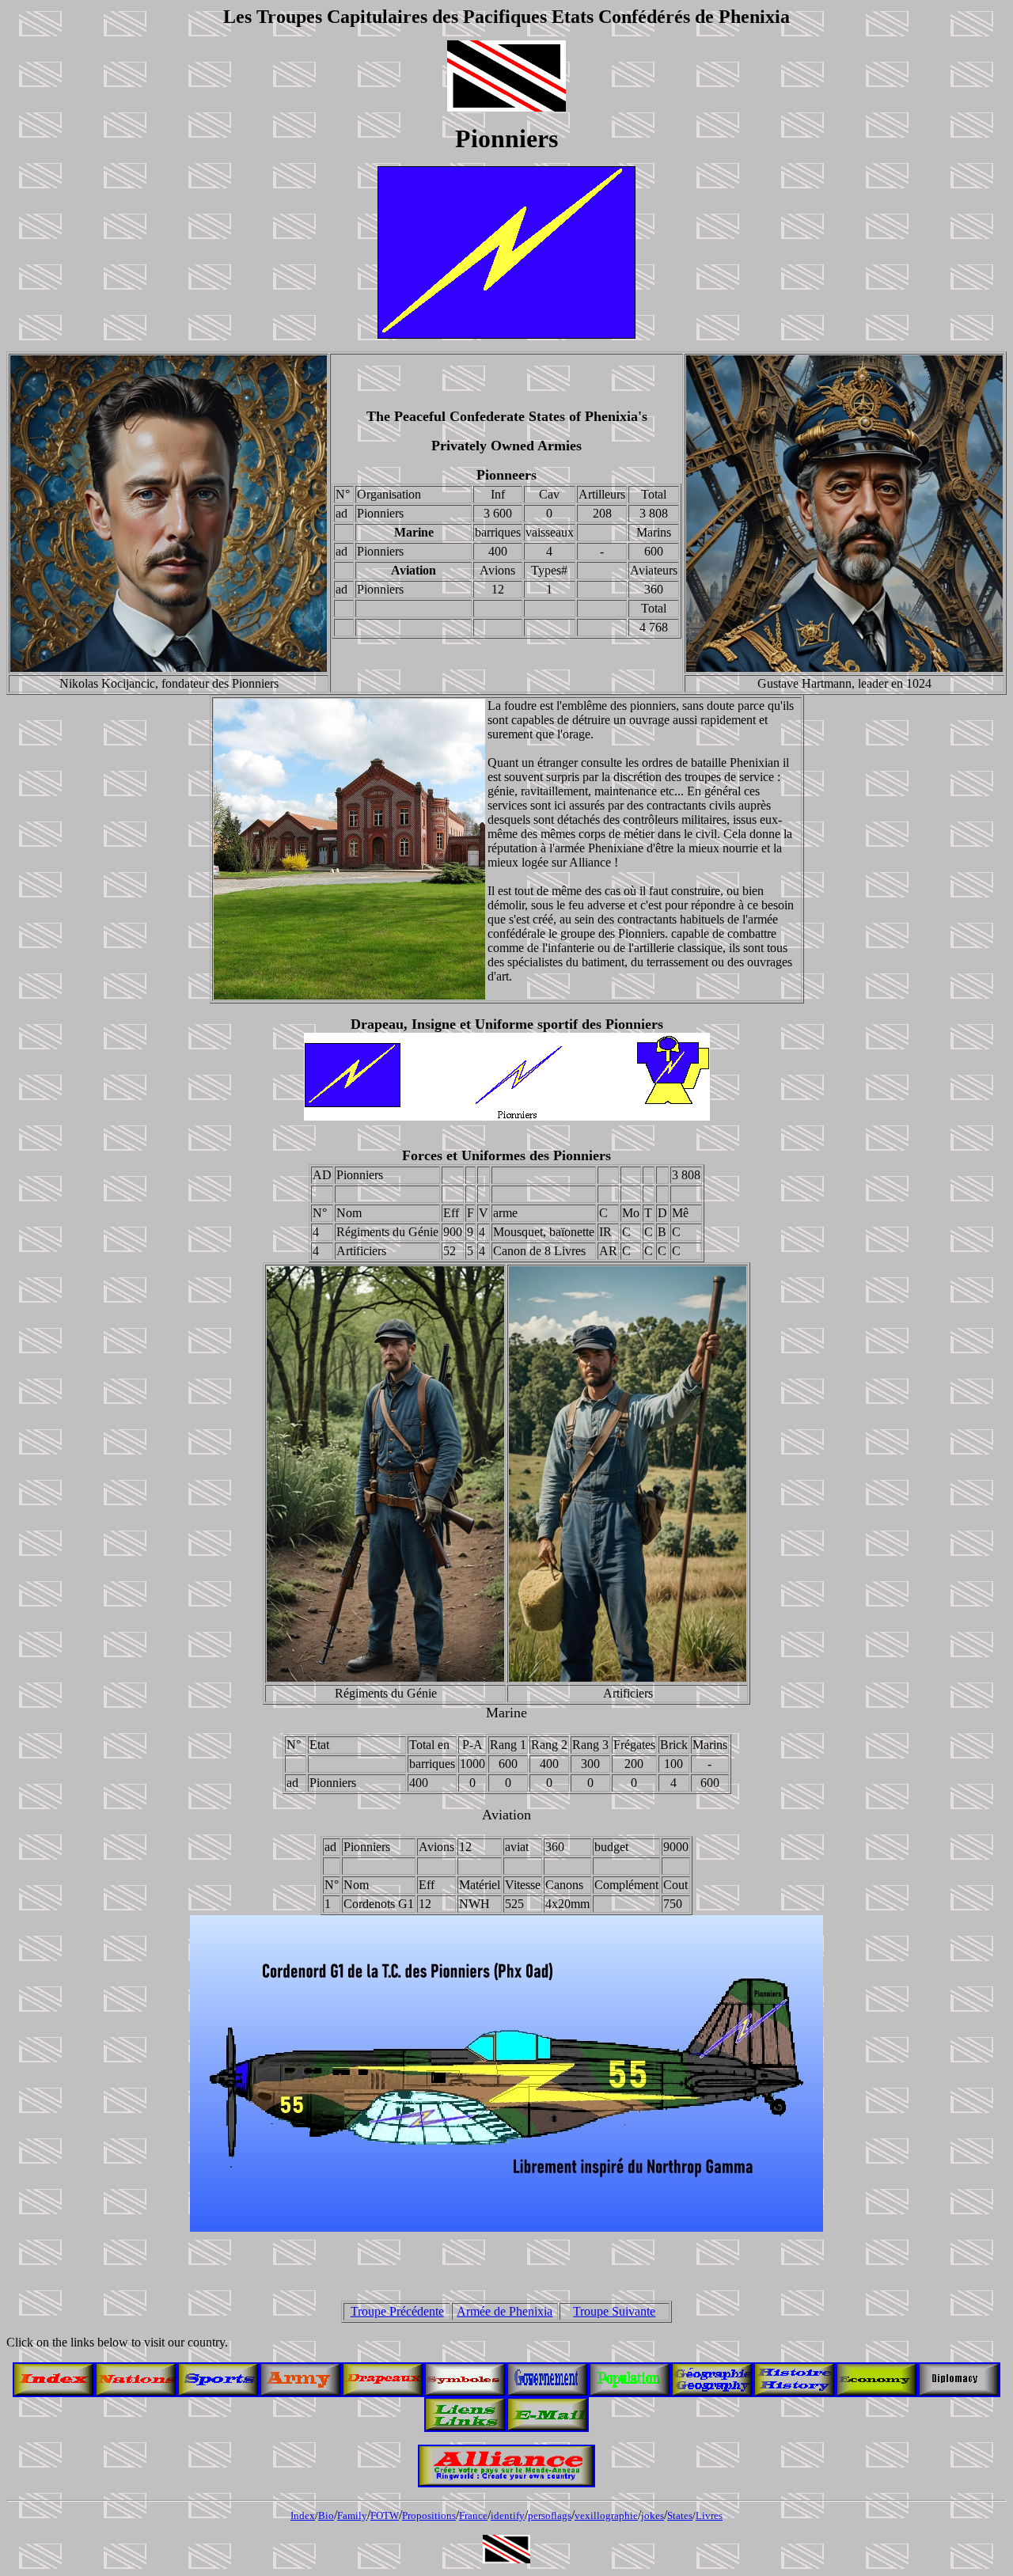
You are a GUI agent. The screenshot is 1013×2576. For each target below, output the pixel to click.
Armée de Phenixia (505, 2311)
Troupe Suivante (614, 2311)
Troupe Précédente (397, 2311)
